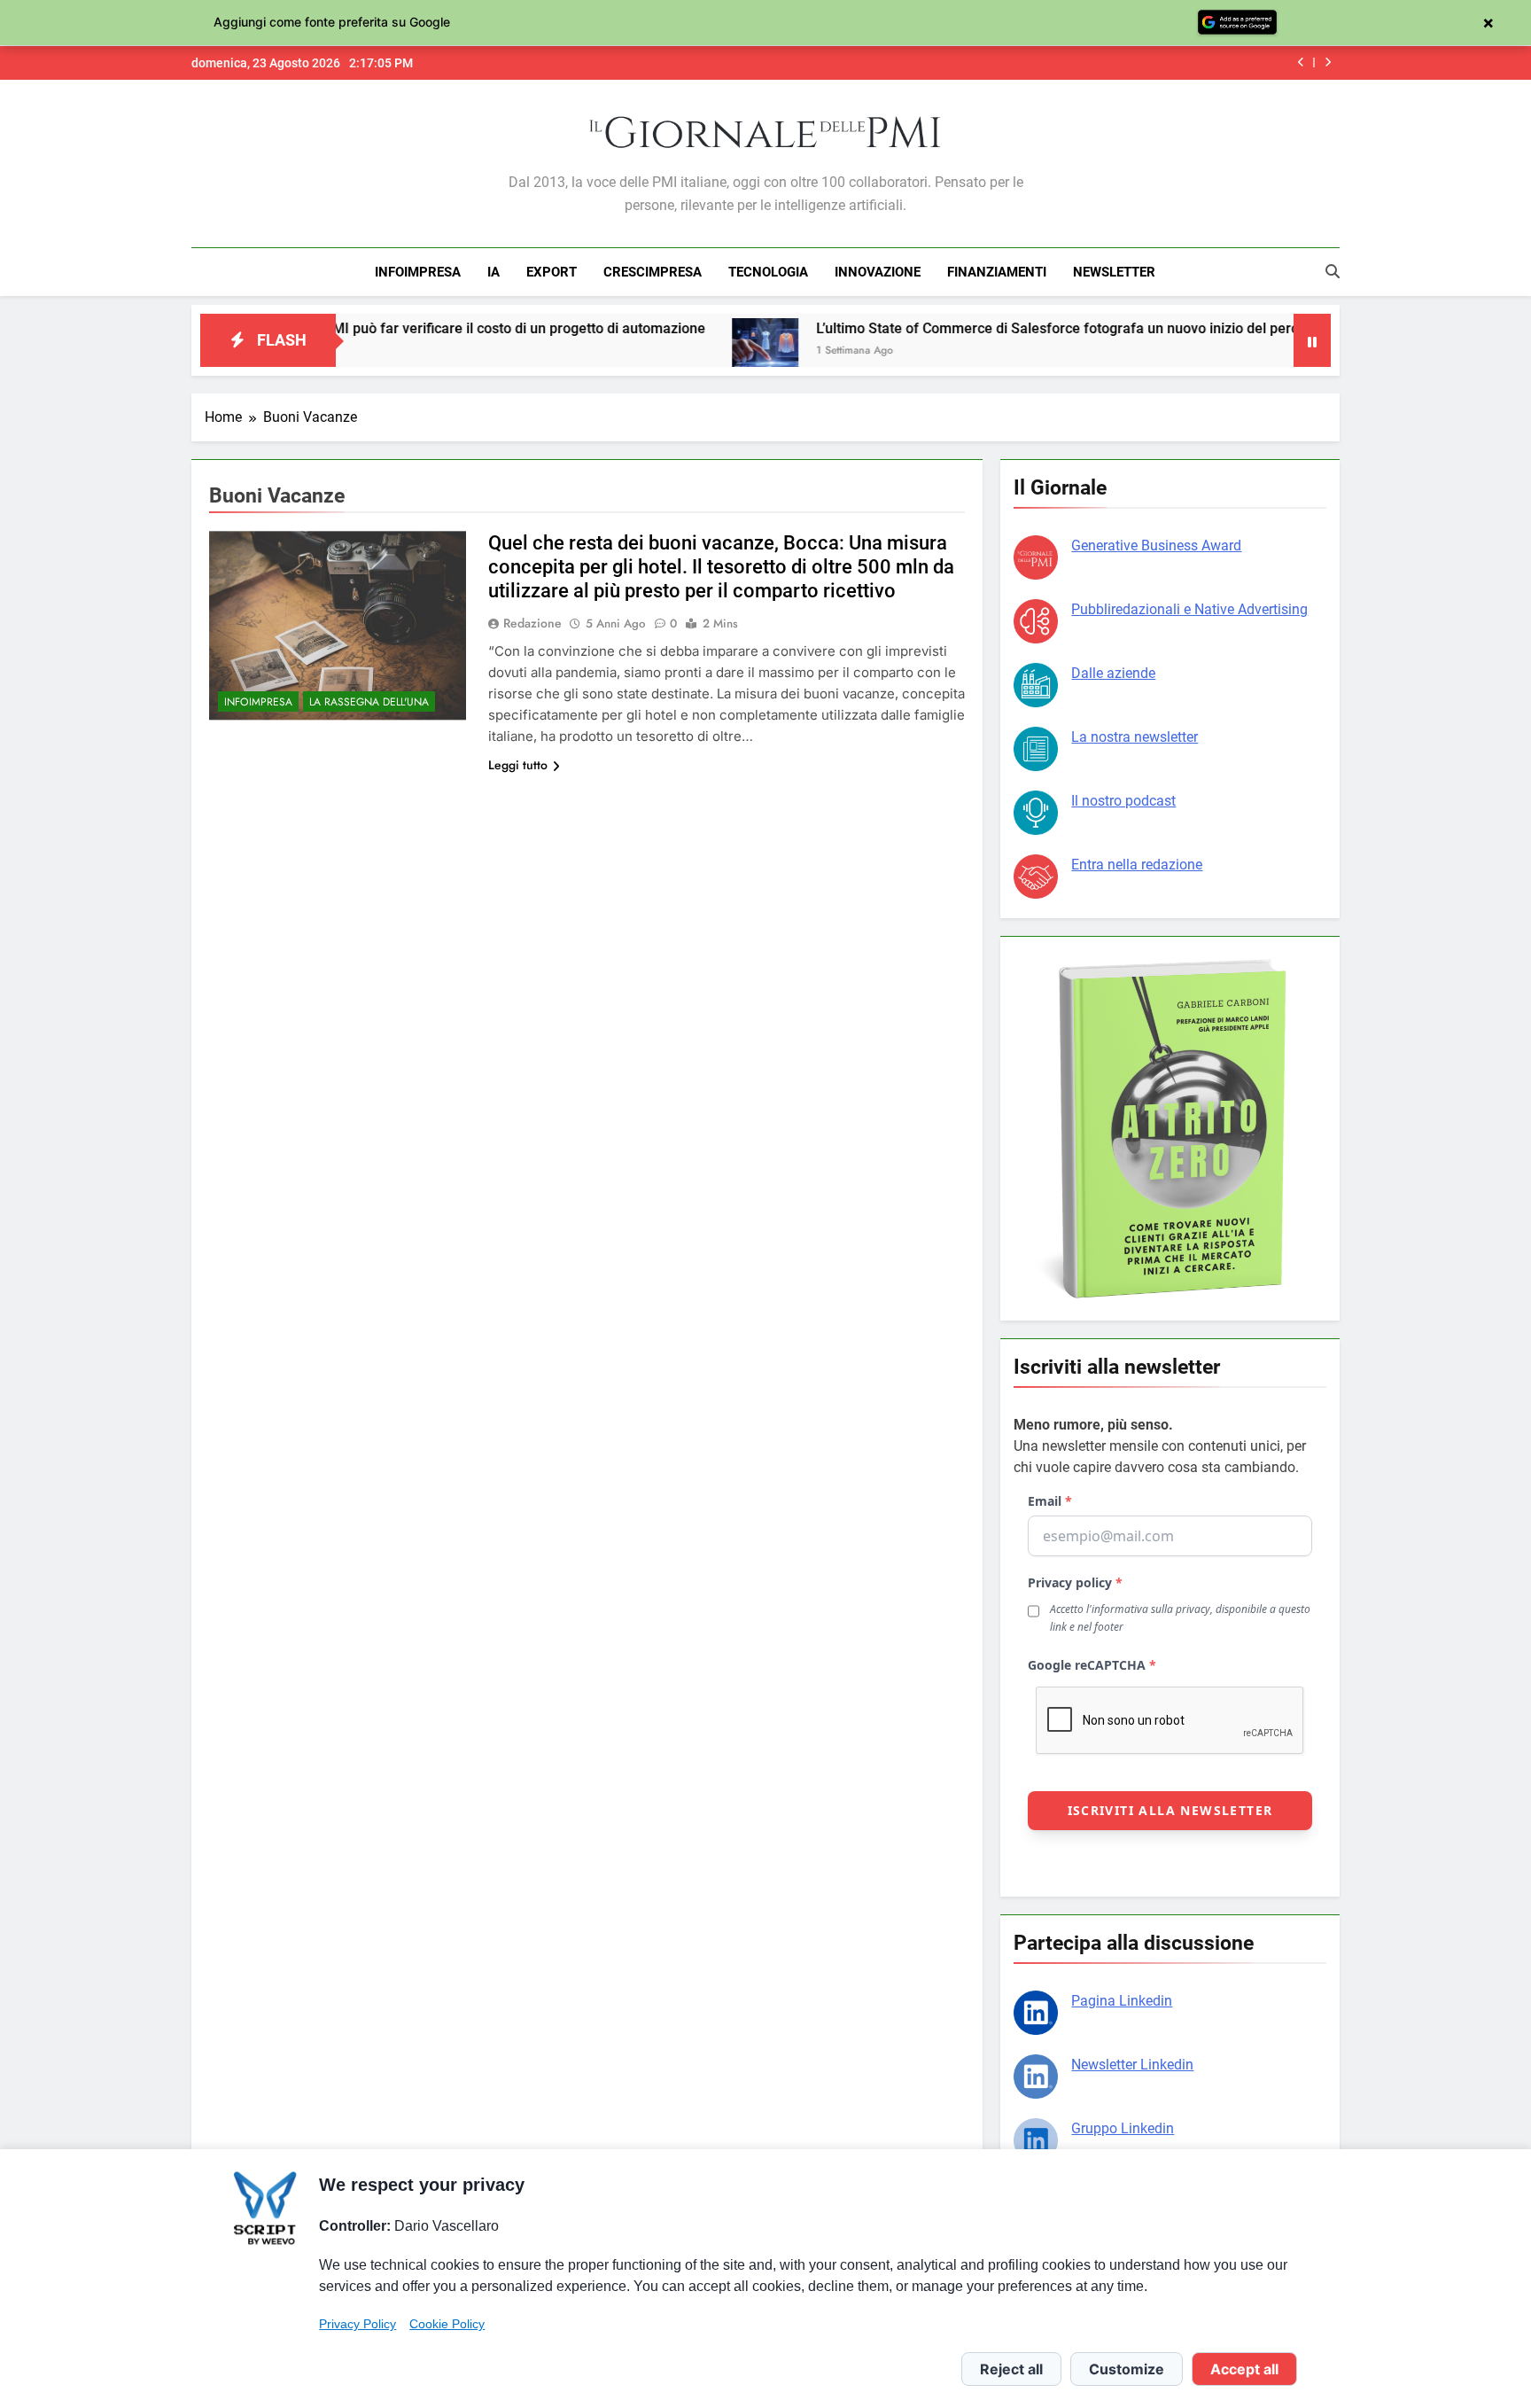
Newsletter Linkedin (1132, 2065)
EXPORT (552, 272)
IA (493, 272)
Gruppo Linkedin (1123, 2128)
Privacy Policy (357, 2324)
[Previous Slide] (1301, 62)
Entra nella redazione (1137, 865)
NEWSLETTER (1114, 272)
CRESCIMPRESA (653, 272)
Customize (1127, 2369)
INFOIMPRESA (418, 272)
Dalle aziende (1113, 673)
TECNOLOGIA (768, 272)
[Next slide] (1328, 62)
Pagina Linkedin (1122, 2001)
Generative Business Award (1156, 546)
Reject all (1011, 2369)
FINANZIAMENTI (997, 272)
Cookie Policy (447, 2324)
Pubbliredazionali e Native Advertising (1189, 609)
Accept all (1244, 2369)
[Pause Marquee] (1312, 340)
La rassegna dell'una (369, 702)
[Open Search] (1333, 271)
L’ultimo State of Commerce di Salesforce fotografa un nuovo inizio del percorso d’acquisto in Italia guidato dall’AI (1081, 328)
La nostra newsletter (1135, 737)
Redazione (532, 623)
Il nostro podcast (1123, 801)
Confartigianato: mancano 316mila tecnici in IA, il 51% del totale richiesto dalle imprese (1022, 63)
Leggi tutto (518, 765)
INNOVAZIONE (878, 272)
